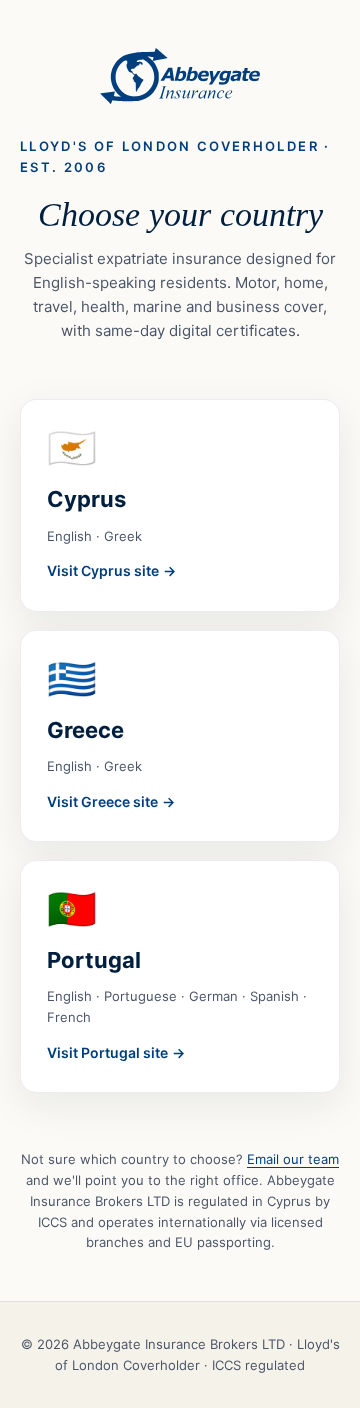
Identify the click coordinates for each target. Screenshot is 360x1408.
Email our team (293, 1159)
